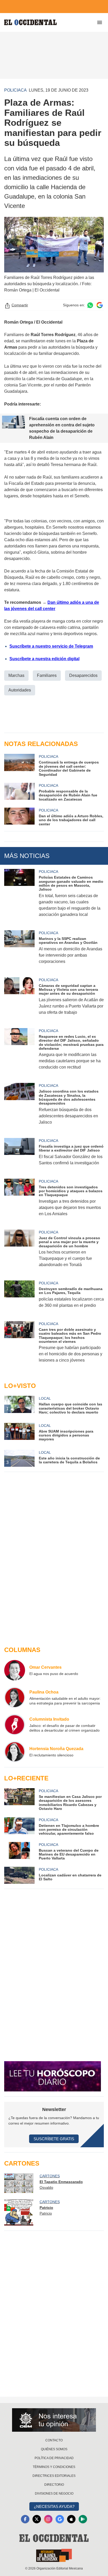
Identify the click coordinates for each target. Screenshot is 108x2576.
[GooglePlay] (83, 2519)
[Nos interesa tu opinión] (54, 2420)
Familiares (47, 675)
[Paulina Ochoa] (15, 1697)
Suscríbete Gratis (54, 2139)
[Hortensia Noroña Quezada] (15, 1752)
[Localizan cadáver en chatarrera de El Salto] (19, 1875)
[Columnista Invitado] (15, 1725)
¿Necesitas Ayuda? (54, 2506)
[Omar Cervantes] (15, 1670)
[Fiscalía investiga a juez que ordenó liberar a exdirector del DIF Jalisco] (19, 1155)
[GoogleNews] (60, 2519)
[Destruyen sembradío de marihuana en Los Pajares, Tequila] (19, 1298)
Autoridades (20, 690)
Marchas (16, 675)
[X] (37, 2519)
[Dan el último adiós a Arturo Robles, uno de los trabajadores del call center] (19, 817)
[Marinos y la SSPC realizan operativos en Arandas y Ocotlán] (19, 951)
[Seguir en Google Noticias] (100, 305)
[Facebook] (25, 2519)
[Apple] (71, 2519)
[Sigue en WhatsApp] (90, 305)
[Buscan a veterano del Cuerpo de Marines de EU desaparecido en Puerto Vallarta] (19, 1851)
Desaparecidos (83, 675)
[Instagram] (48, 2519)
